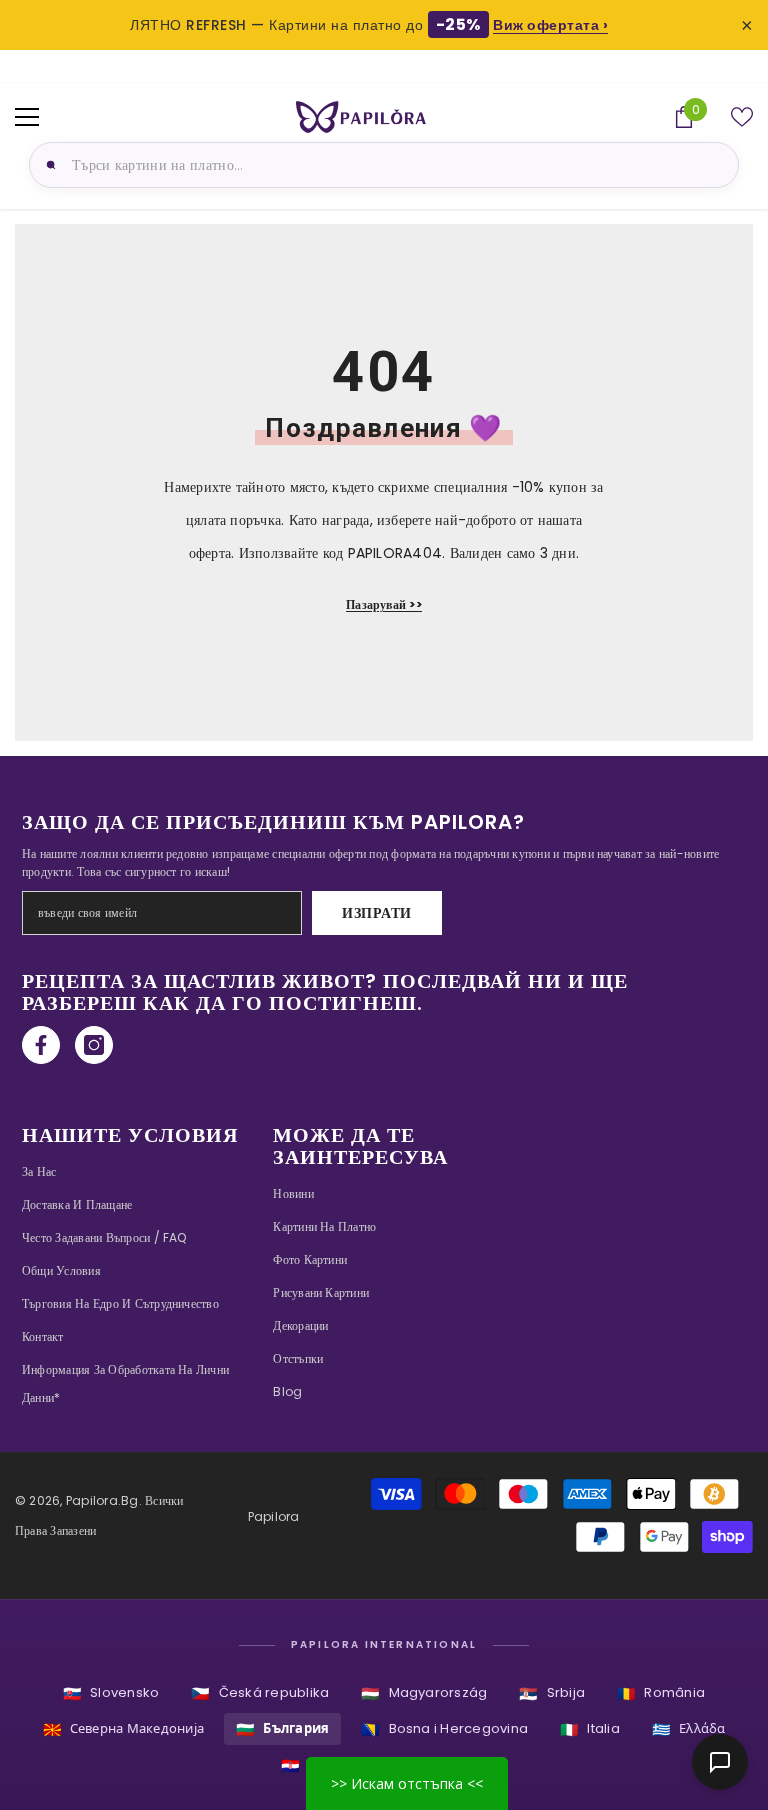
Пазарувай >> (384, 604)
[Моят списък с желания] (742, 117)
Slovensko (111, 1693)
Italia (590, 1729)
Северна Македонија (124, 1729)
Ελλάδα (689, 1729)
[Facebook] (41, 1045)
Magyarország (424, 1693)
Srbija (552, 1693)
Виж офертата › (550, 25)
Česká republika (260, 1693)
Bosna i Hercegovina (444, 1729)
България (282, 1729)
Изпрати (377, 913)
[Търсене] (48, 165)
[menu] (27, 117)
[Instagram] (94, 1045)
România (661, 1693)
